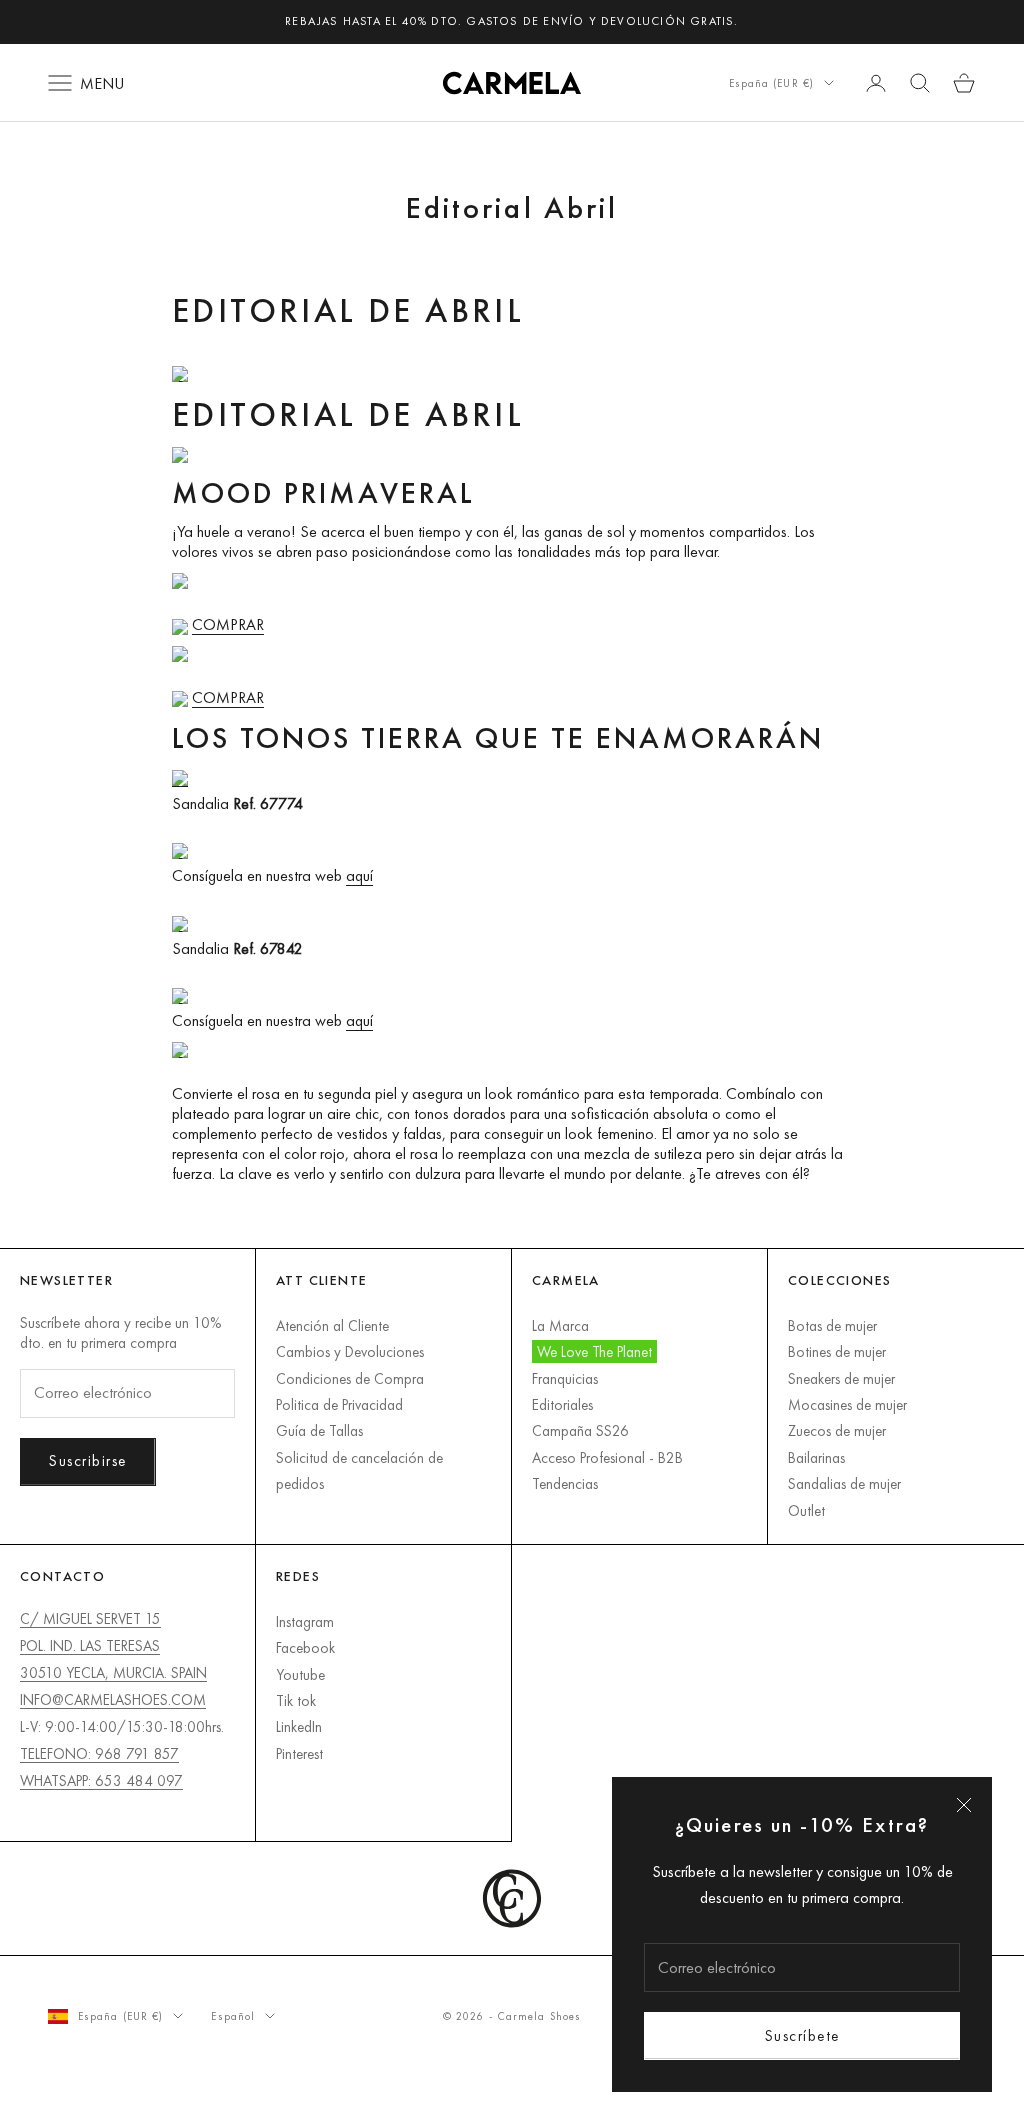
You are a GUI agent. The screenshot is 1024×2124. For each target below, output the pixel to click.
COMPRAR (228, 624)
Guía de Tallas (319, 1430)
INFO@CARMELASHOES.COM (113, 1699)
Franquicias (565, 1378)
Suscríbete (802, 2035)
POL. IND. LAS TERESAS (90, 1645)
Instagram (305, 1621)
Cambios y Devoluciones (350, 1351)
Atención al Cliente (332, 1325)
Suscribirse (88, 1460)
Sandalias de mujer (844, 1483)
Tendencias (565, 1483)
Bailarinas (816, 1457)
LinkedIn (299, 1726)
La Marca (560, 1325)
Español (233, 2016)
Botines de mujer (837, 1351)
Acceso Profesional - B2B (607, 1457)
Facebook (305, 1647)
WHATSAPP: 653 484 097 (101, 1780)
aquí (359, 875)
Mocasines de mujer (847, 1404)
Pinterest (299, 1753)
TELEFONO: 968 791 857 (99, 1753)
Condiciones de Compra (350, 1378)
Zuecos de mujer (837, 1430)
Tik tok (296, 1700)
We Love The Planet (594, 1351)
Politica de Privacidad (339, 1404)
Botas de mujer (832, 1325)
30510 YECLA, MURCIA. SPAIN (113, 1672)
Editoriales (562, 1404)
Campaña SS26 (580, 1430)
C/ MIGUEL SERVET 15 (90, 1618)
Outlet (806, 1510)
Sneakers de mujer (841, 1378)
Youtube (300, 1674)
